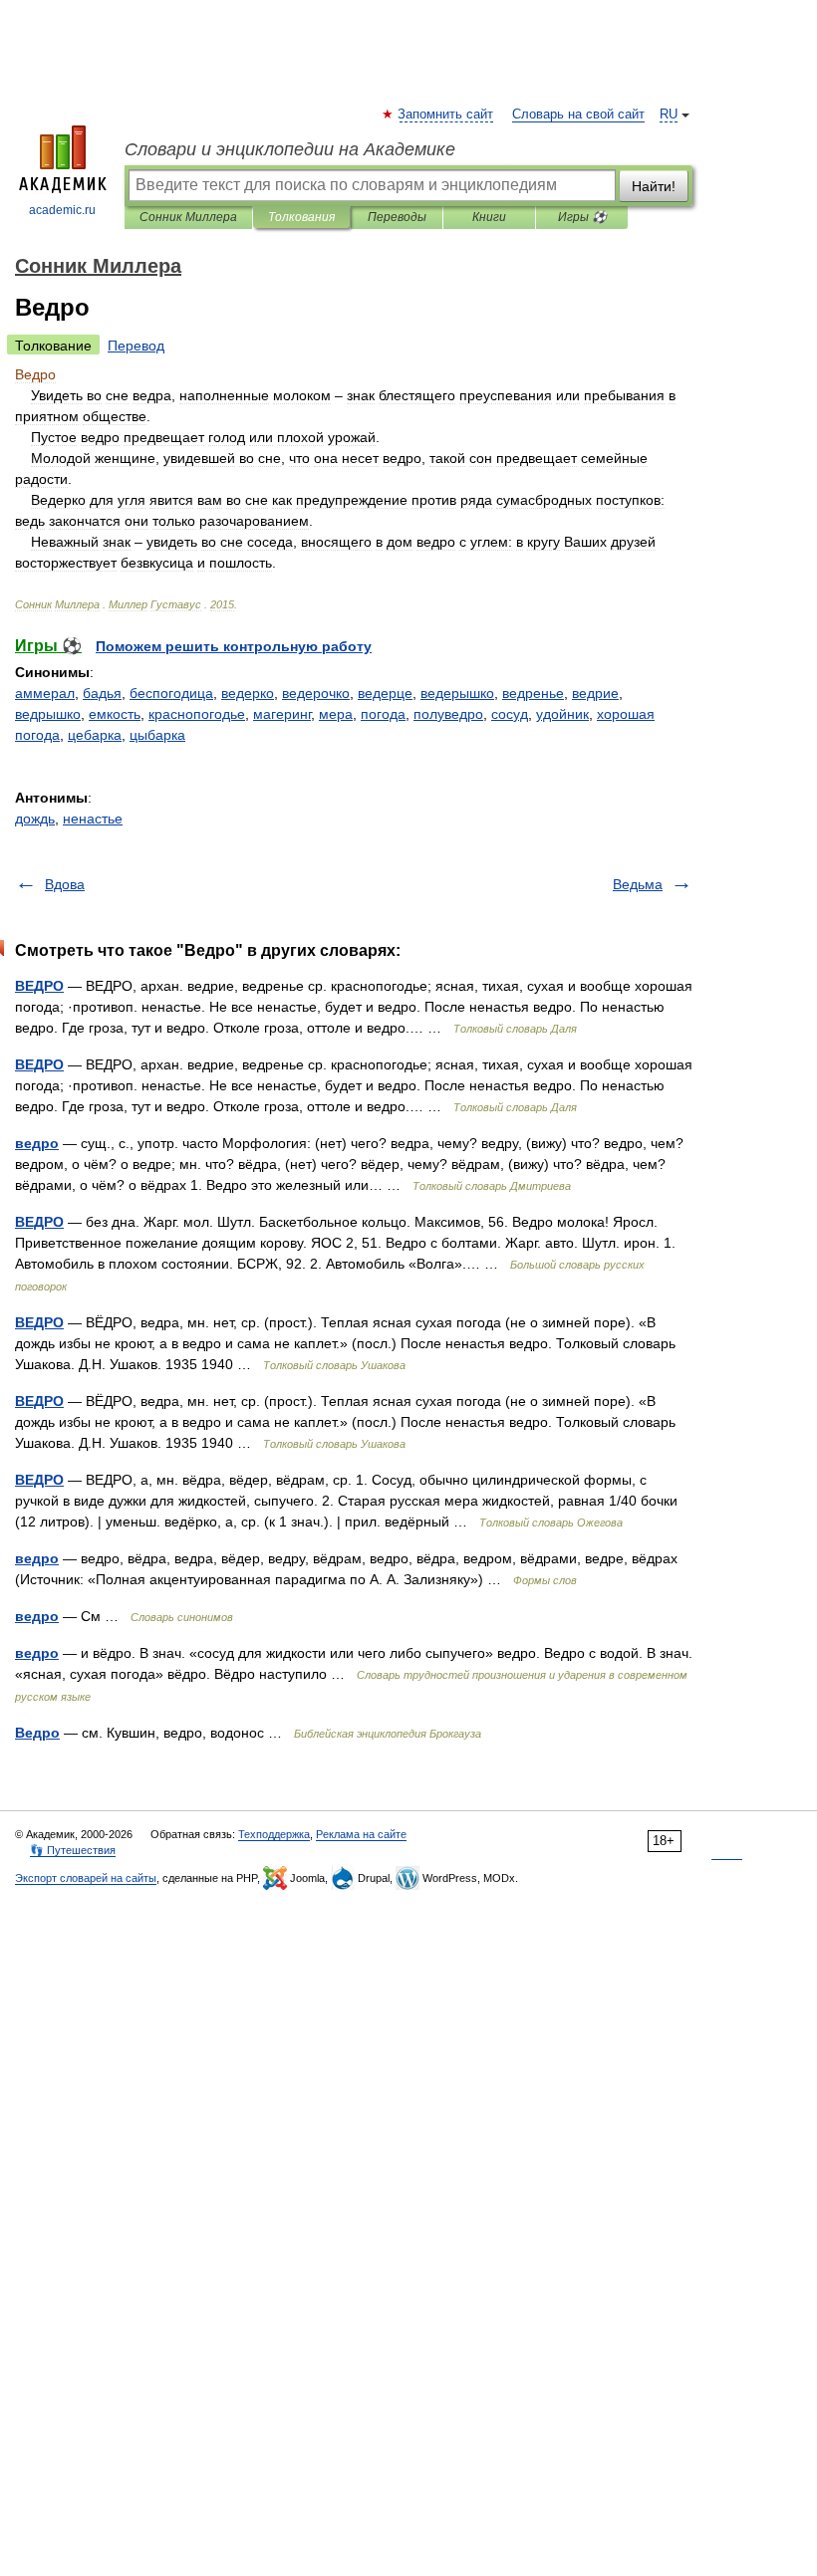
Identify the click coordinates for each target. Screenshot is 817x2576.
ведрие (595, 693)
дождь (35, 819)
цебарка (95, 735)
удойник (562, 714)
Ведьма (638, 884)
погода (383, 714)
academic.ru (62, 210)
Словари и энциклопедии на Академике (290, 149)
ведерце (385, 693)
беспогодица (171, 693)
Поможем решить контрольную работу (234, 646)
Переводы (397, 217)
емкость (115, 714)
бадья (102, 693)
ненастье (93, 819)
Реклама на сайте (361, 1834)
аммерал (45, 693)
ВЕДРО (39, 986)
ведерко (248, 693)
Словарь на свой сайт (578, 115)
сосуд (510, 714)
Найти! (654, 186)
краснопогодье (197, 714)
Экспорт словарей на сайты (86, 1878)
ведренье (533, 693)
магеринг (282, 714)
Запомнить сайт (446, 115)
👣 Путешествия (73, 1850)
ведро (37, 1143)
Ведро (37, 1733)
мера (336, 714)
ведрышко (48, 714)
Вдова (65, 884)
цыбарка (157, 735)
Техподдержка (274, 1834)
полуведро (448, 714)
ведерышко (457, 693)
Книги (489, 217)
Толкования (301, 217)
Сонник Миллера (188, 217)
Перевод (136, 346)
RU (669, 115)
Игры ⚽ (582, 217)
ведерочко (316, 693)
